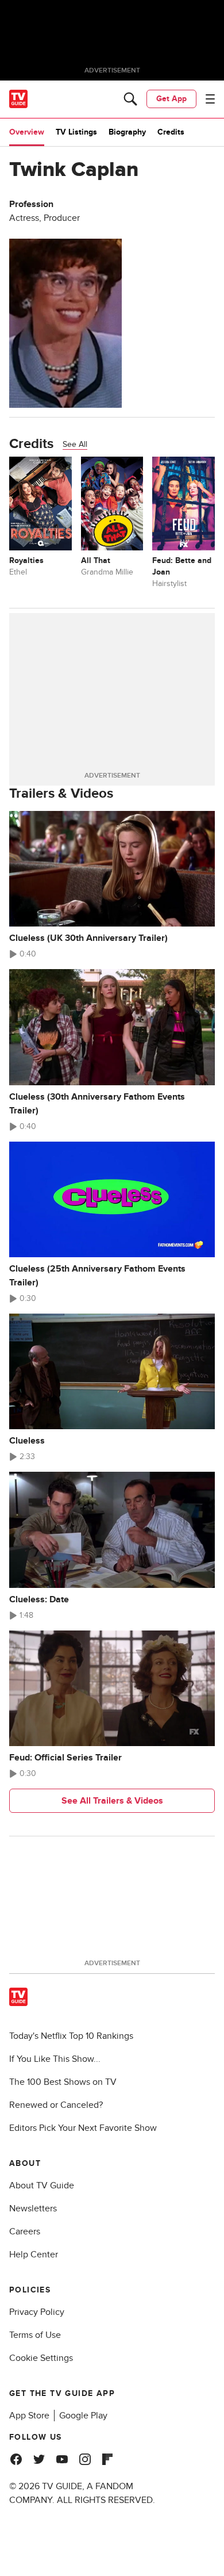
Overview (27, 132)
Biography (127, 132)
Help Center (34, 2255)
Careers (25, 2231)
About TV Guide (42, 2185)
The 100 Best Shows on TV (63, 2082)
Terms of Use (35, 2335)
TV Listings (76, 132)
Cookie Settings (41, 2358)
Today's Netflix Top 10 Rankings (71, 2036)
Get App (171, 99)
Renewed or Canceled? (56, 2105)
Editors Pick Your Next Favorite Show (83, 2128)
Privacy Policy (37, 2312)
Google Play (83, 2416)
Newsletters (33, 2208)
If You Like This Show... (55, 2059)
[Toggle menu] (210, 99)
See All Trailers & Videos (112, 1801)
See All (75, 444)
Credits (171, 132)
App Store (29, 2416)
